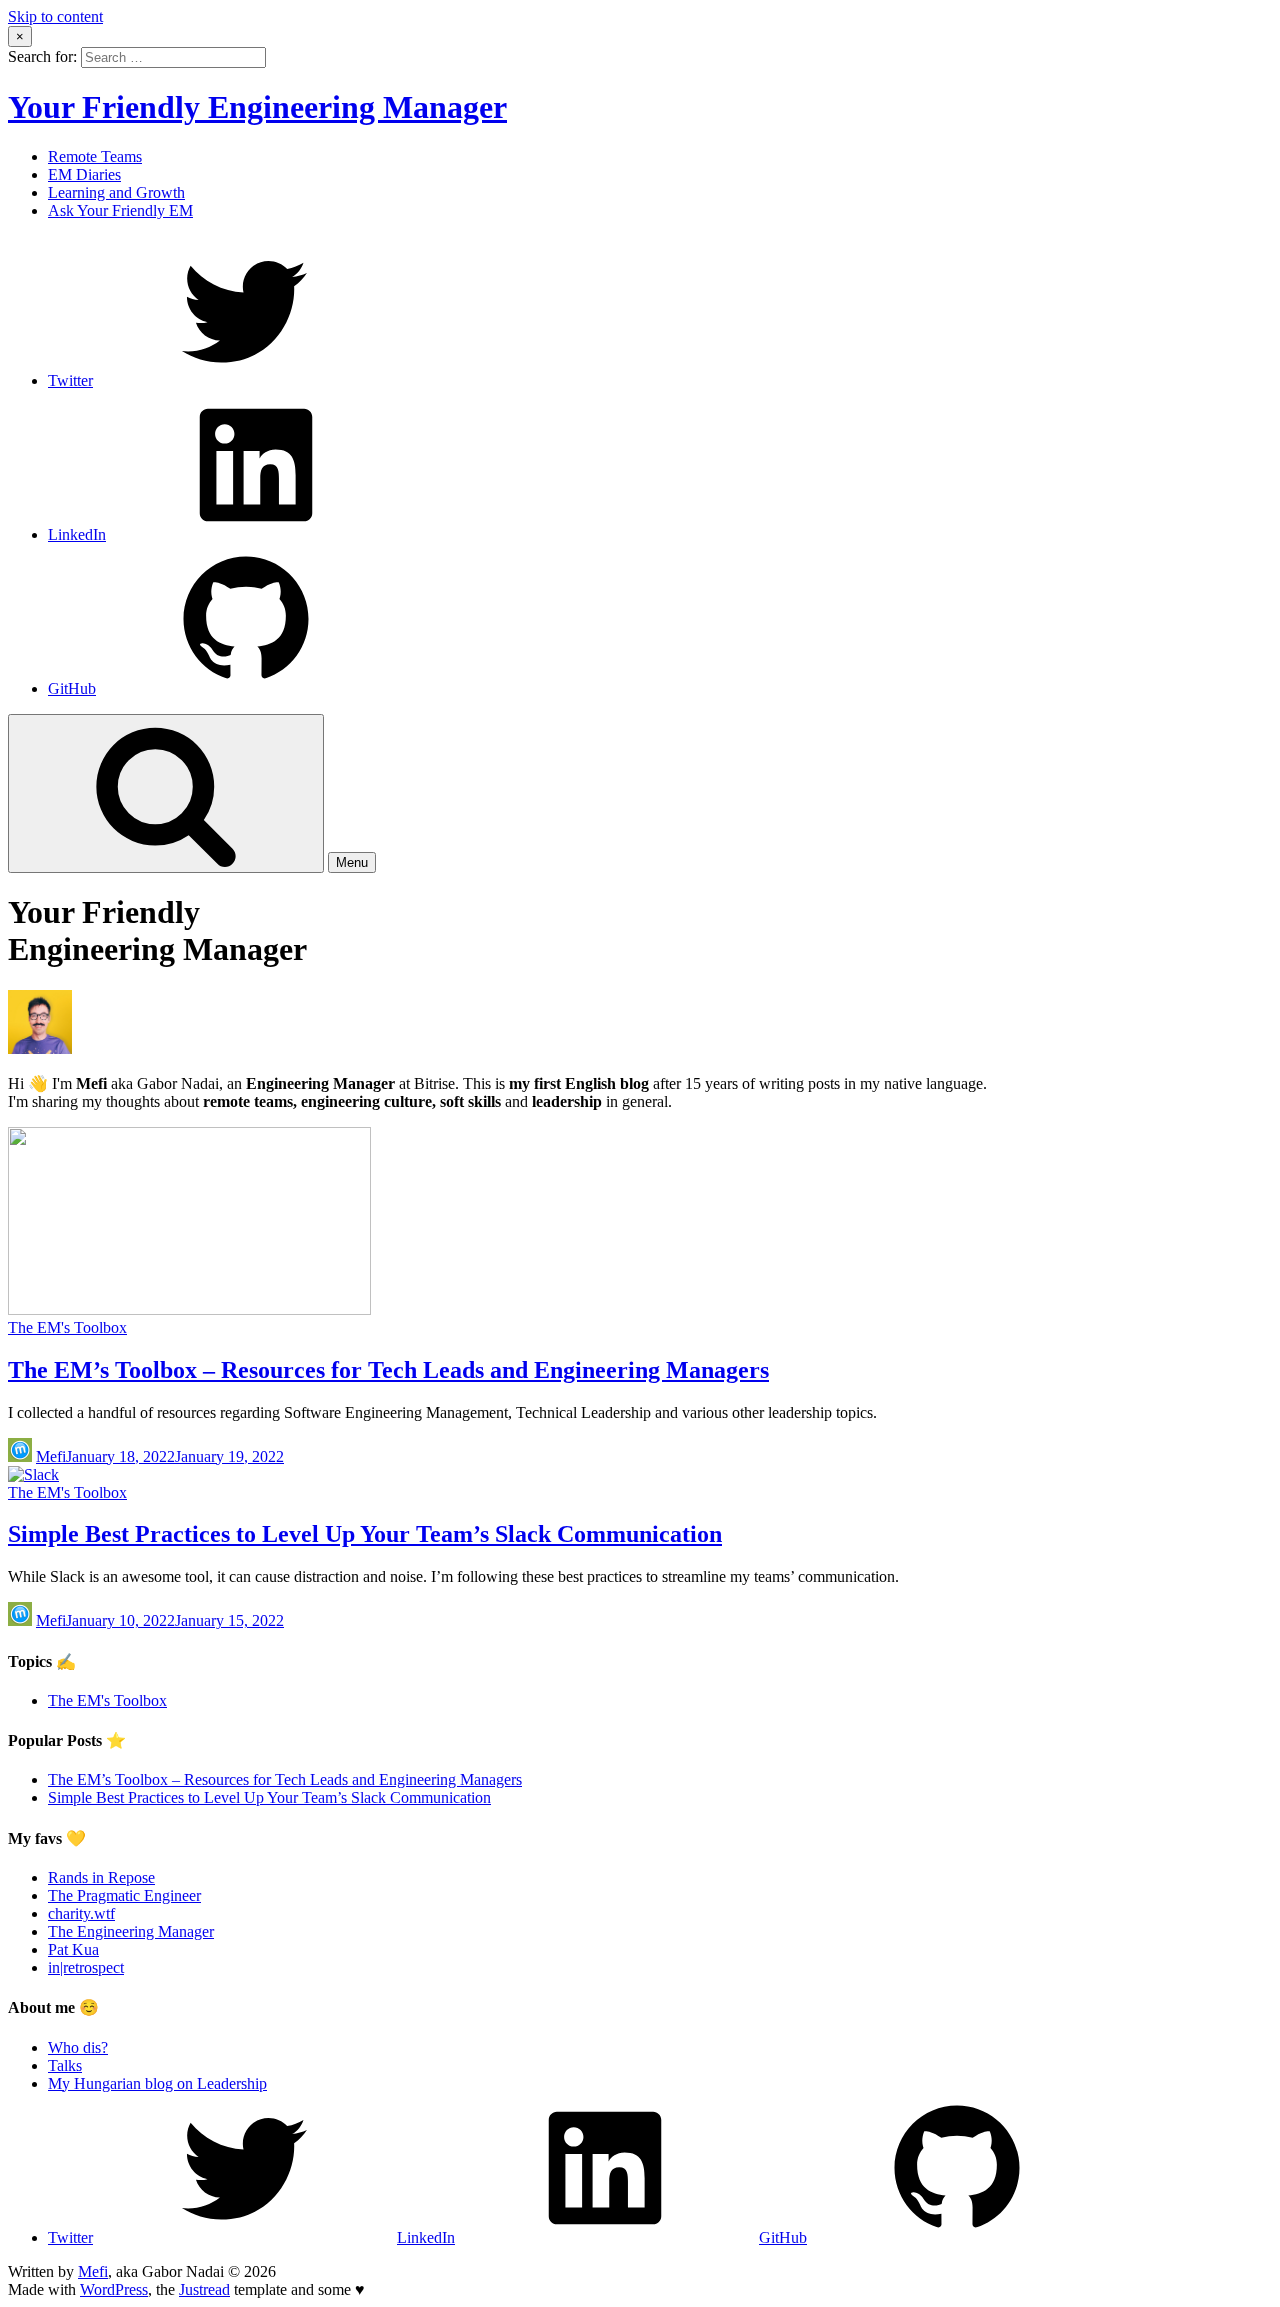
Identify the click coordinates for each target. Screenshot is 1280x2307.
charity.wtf (81, 1913)
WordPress (114, 2289)
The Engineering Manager (131, 1931)
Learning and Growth (116, 192)
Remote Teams (95, 156)
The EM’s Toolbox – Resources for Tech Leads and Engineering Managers (388, 1370)
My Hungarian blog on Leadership (157, 2083)
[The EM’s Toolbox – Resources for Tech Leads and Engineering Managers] (189, 1309)
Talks (65, 2065)
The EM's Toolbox (67, 1327)
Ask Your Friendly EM (120, 210)
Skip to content (55, 16)
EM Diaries (84, 174)
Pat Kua (73, 1949)
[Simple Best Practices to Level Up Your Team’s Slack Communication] (33, 1474)
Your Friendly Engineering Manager (257, 107)
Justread (204, 2289)
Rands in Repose (101, 1877)
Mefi (51, 1456)
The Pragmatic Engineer (124, 1895)
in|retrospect (86, 1967)
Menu (352, 862)
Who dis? (78, 2047)
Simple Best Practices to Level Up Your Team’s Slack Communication (365, 1534)
